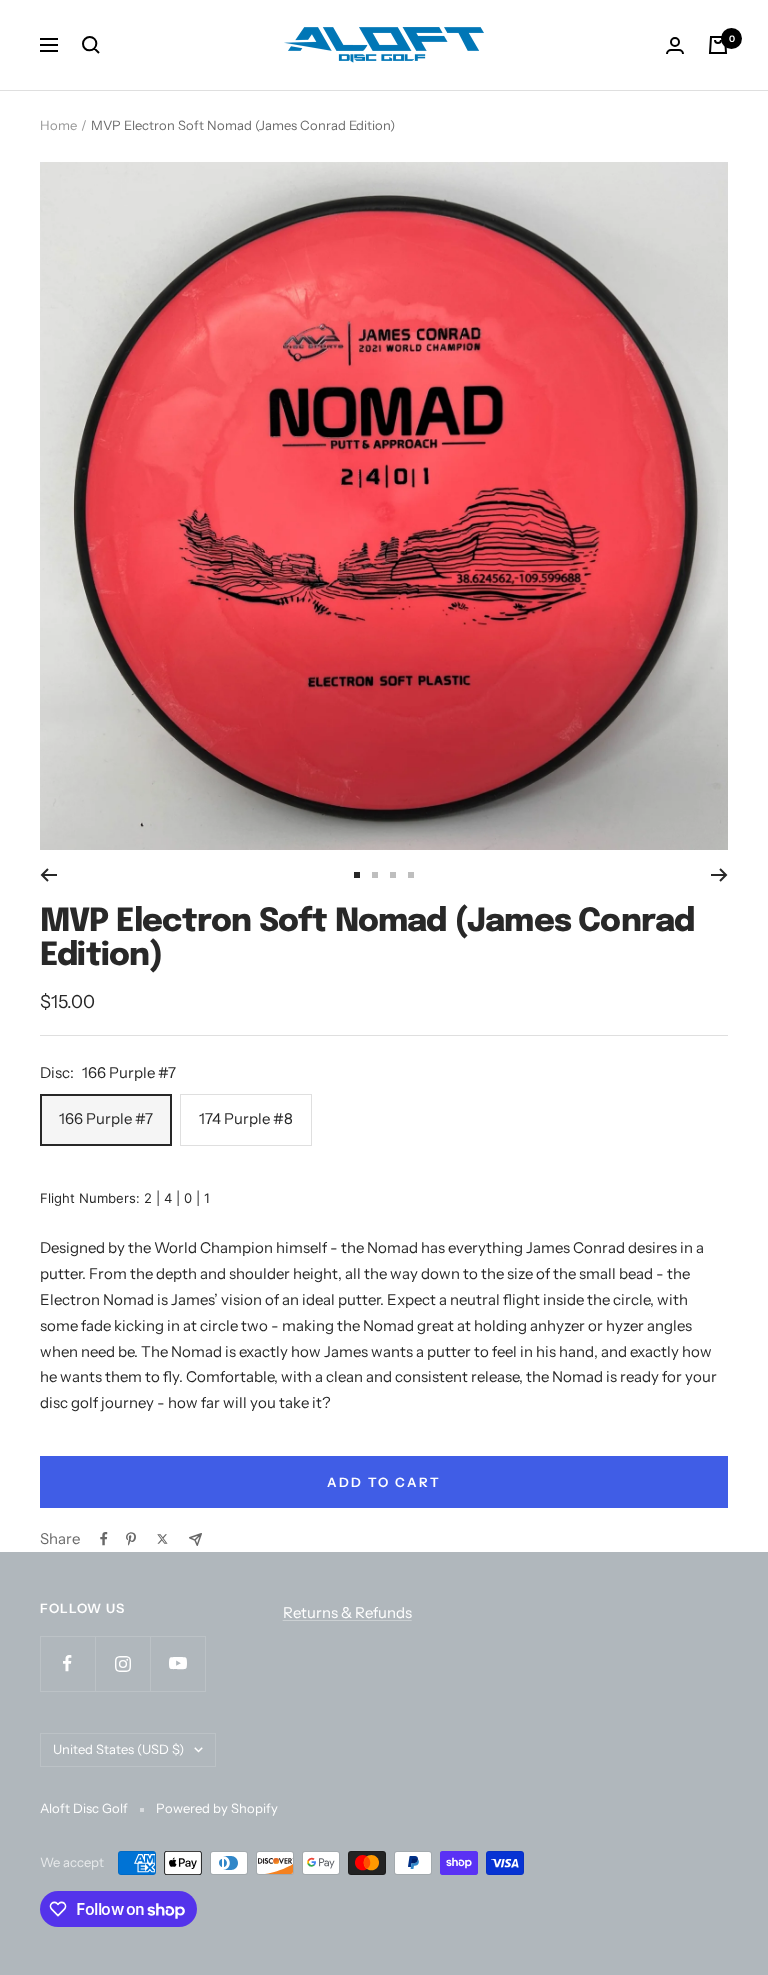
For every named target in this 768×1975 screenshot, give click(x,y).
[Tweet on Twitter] (162, 1539)
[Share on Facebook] (104, 1539)
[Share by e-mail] (195, 1539)
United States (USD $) (118, 1749)
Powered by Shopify (217, 1808)
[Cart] (718, 45)
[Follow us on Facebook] (67, 1663)
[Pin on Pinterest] (131, 1539)
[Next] (719, 875)
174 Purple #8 (246, 1118)
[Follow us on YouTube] (177, 1663)
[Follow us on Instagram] (122, 1663)
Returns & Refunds (347, 1612)
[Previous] (48, 875)
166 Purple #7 (106, 1118)
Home (58, 125)
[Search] (91, 45)
